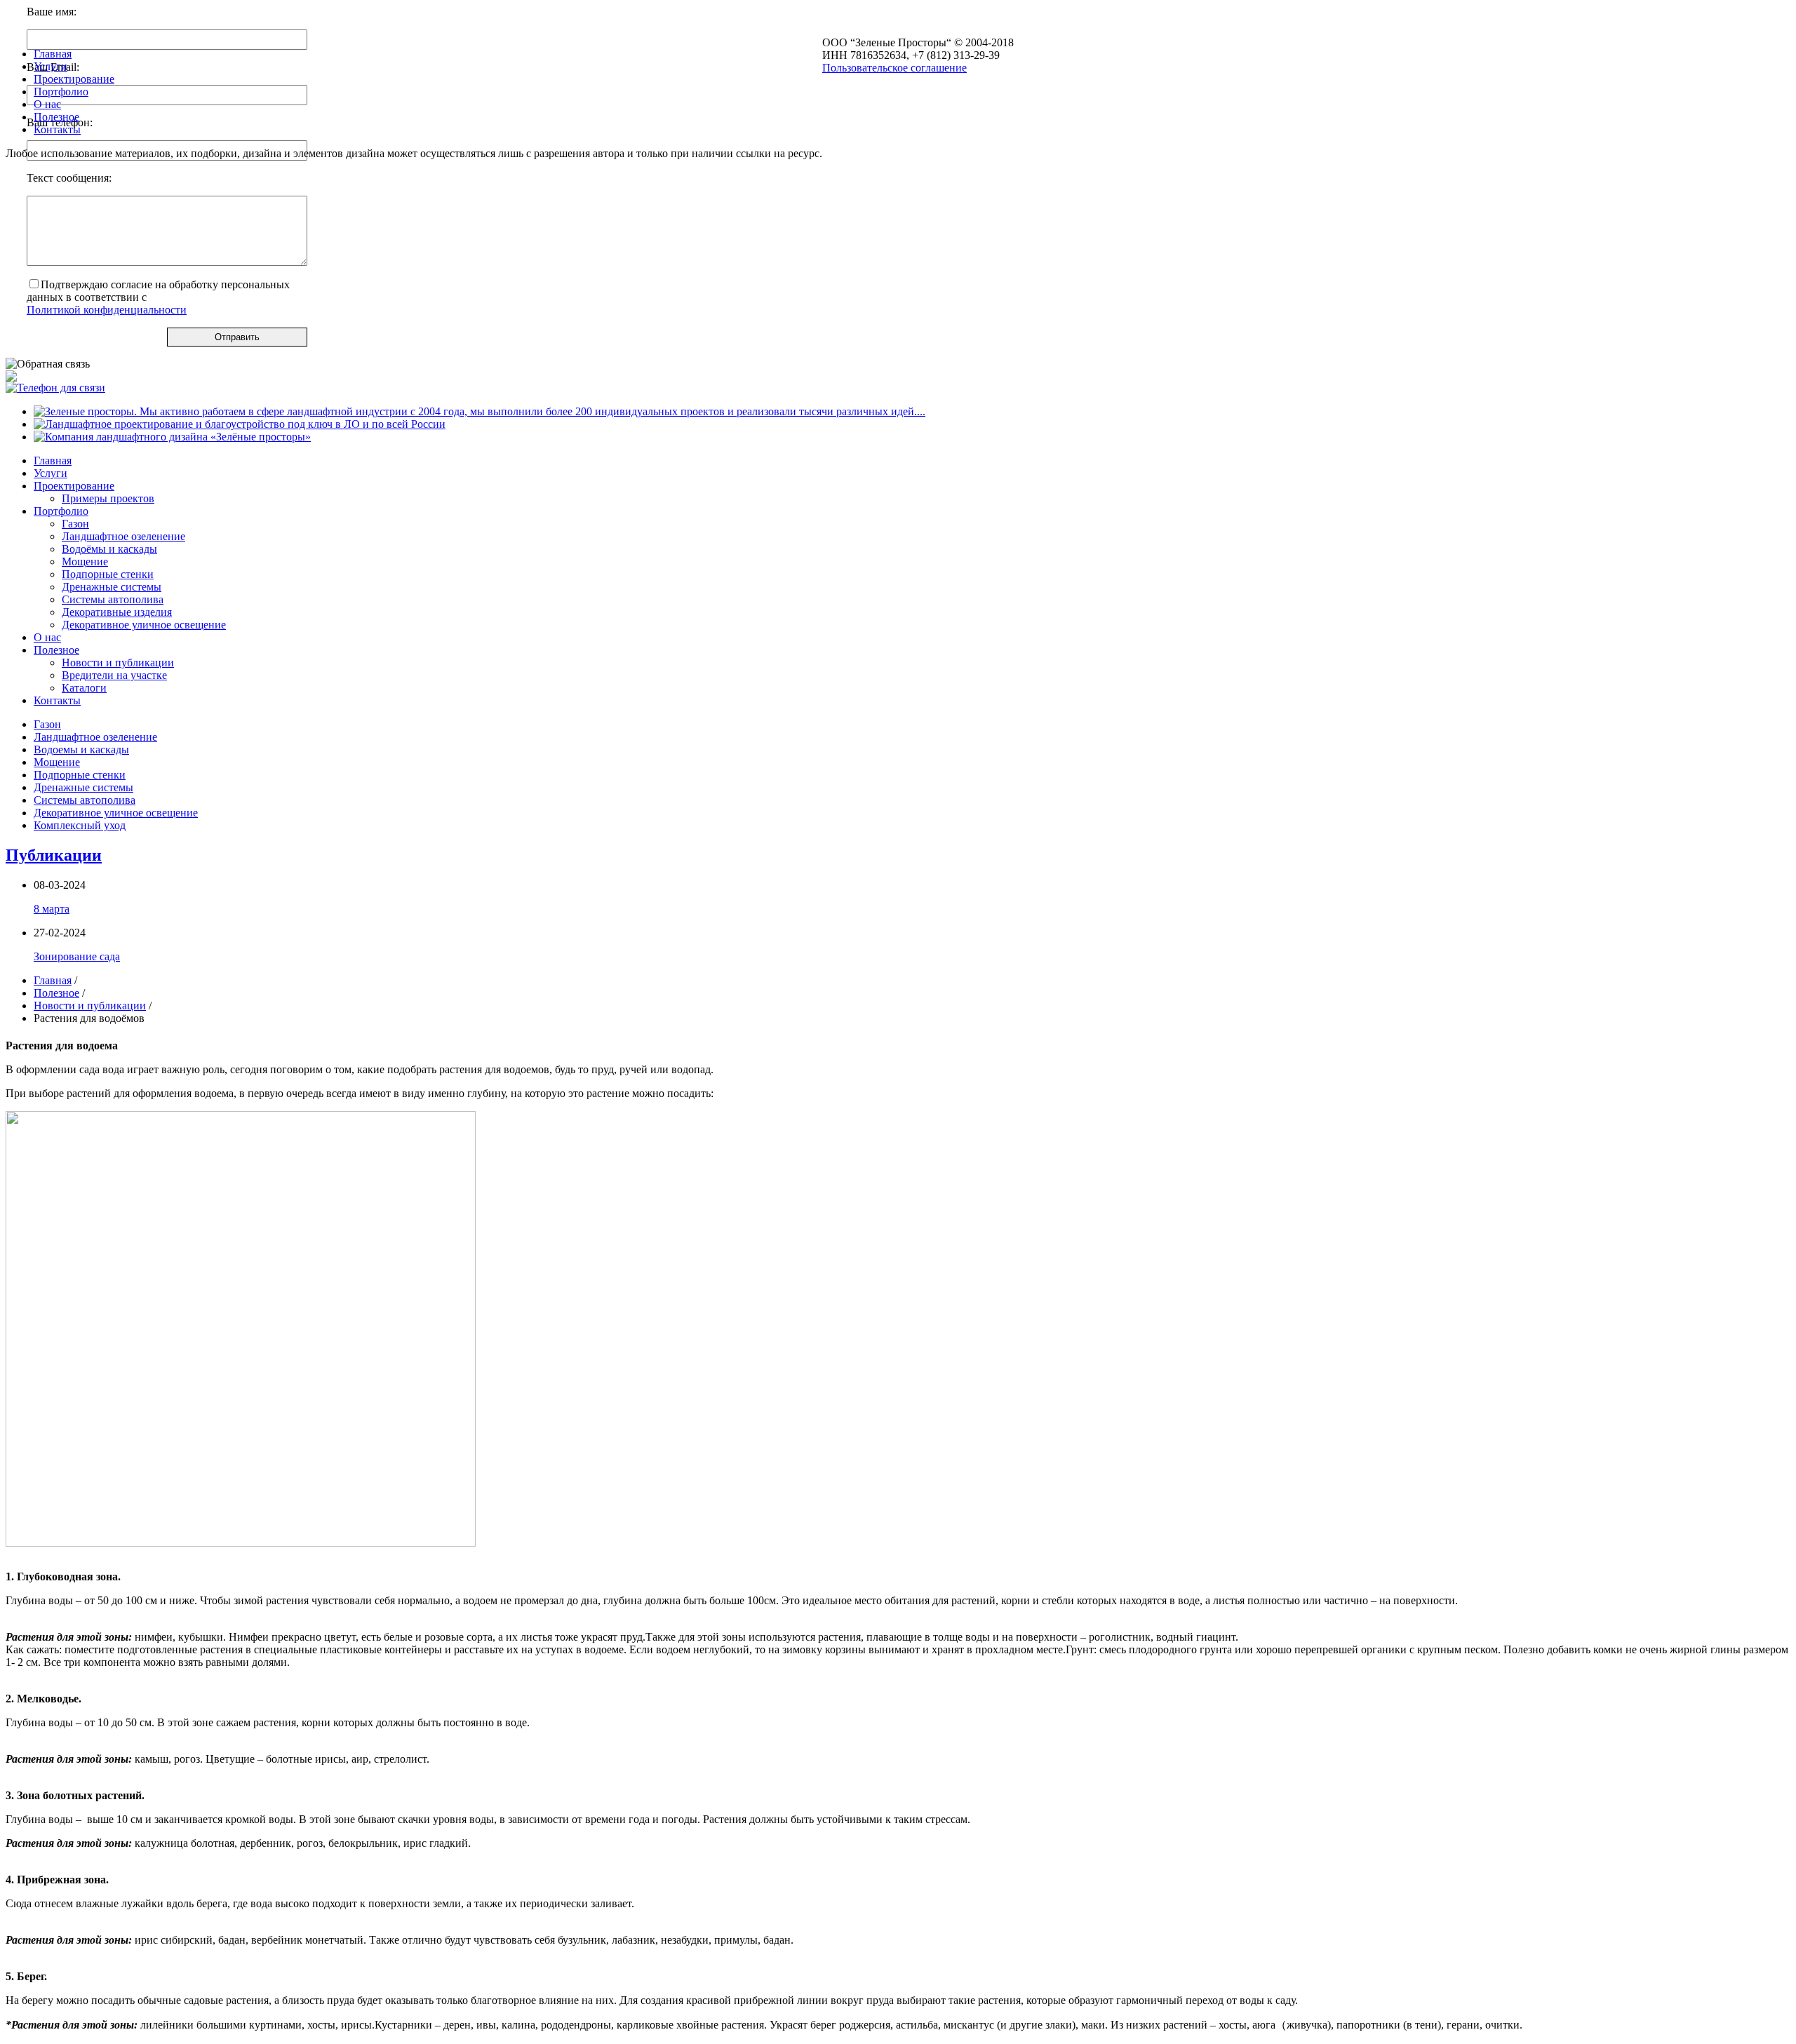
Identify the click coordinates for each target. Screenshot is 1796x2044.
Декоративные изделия (117, 612)
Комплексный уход (80, 825)
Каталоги (84, 688)
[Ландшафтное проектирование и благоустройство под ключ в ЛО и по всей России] (240, 424)
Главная (53, 460)
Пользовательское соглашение (894, 68)
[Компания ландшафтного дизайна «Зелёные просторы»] (172, 437)
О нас (47, 637)
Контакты (57, 700)
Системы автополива (113, 599)
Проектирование (74, 486)
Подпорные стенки (108, 574)
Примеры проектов (108, 498)
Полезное (56, 650)
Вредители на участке (114, 675)
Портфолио (61, 511)
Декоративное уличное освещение (144, 625)
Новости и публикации (118, 663)
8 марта (52, 909)
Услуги (51, 473)
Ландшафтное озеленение (123, 536)
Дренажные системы (112, 587)
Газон (75, 524)
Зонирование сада (77, 956)
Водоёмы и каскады (109, 549)
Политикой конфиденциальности (107, 310)
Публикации (54, 855)
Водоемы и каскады (81, 749)
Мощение (85, 562)
